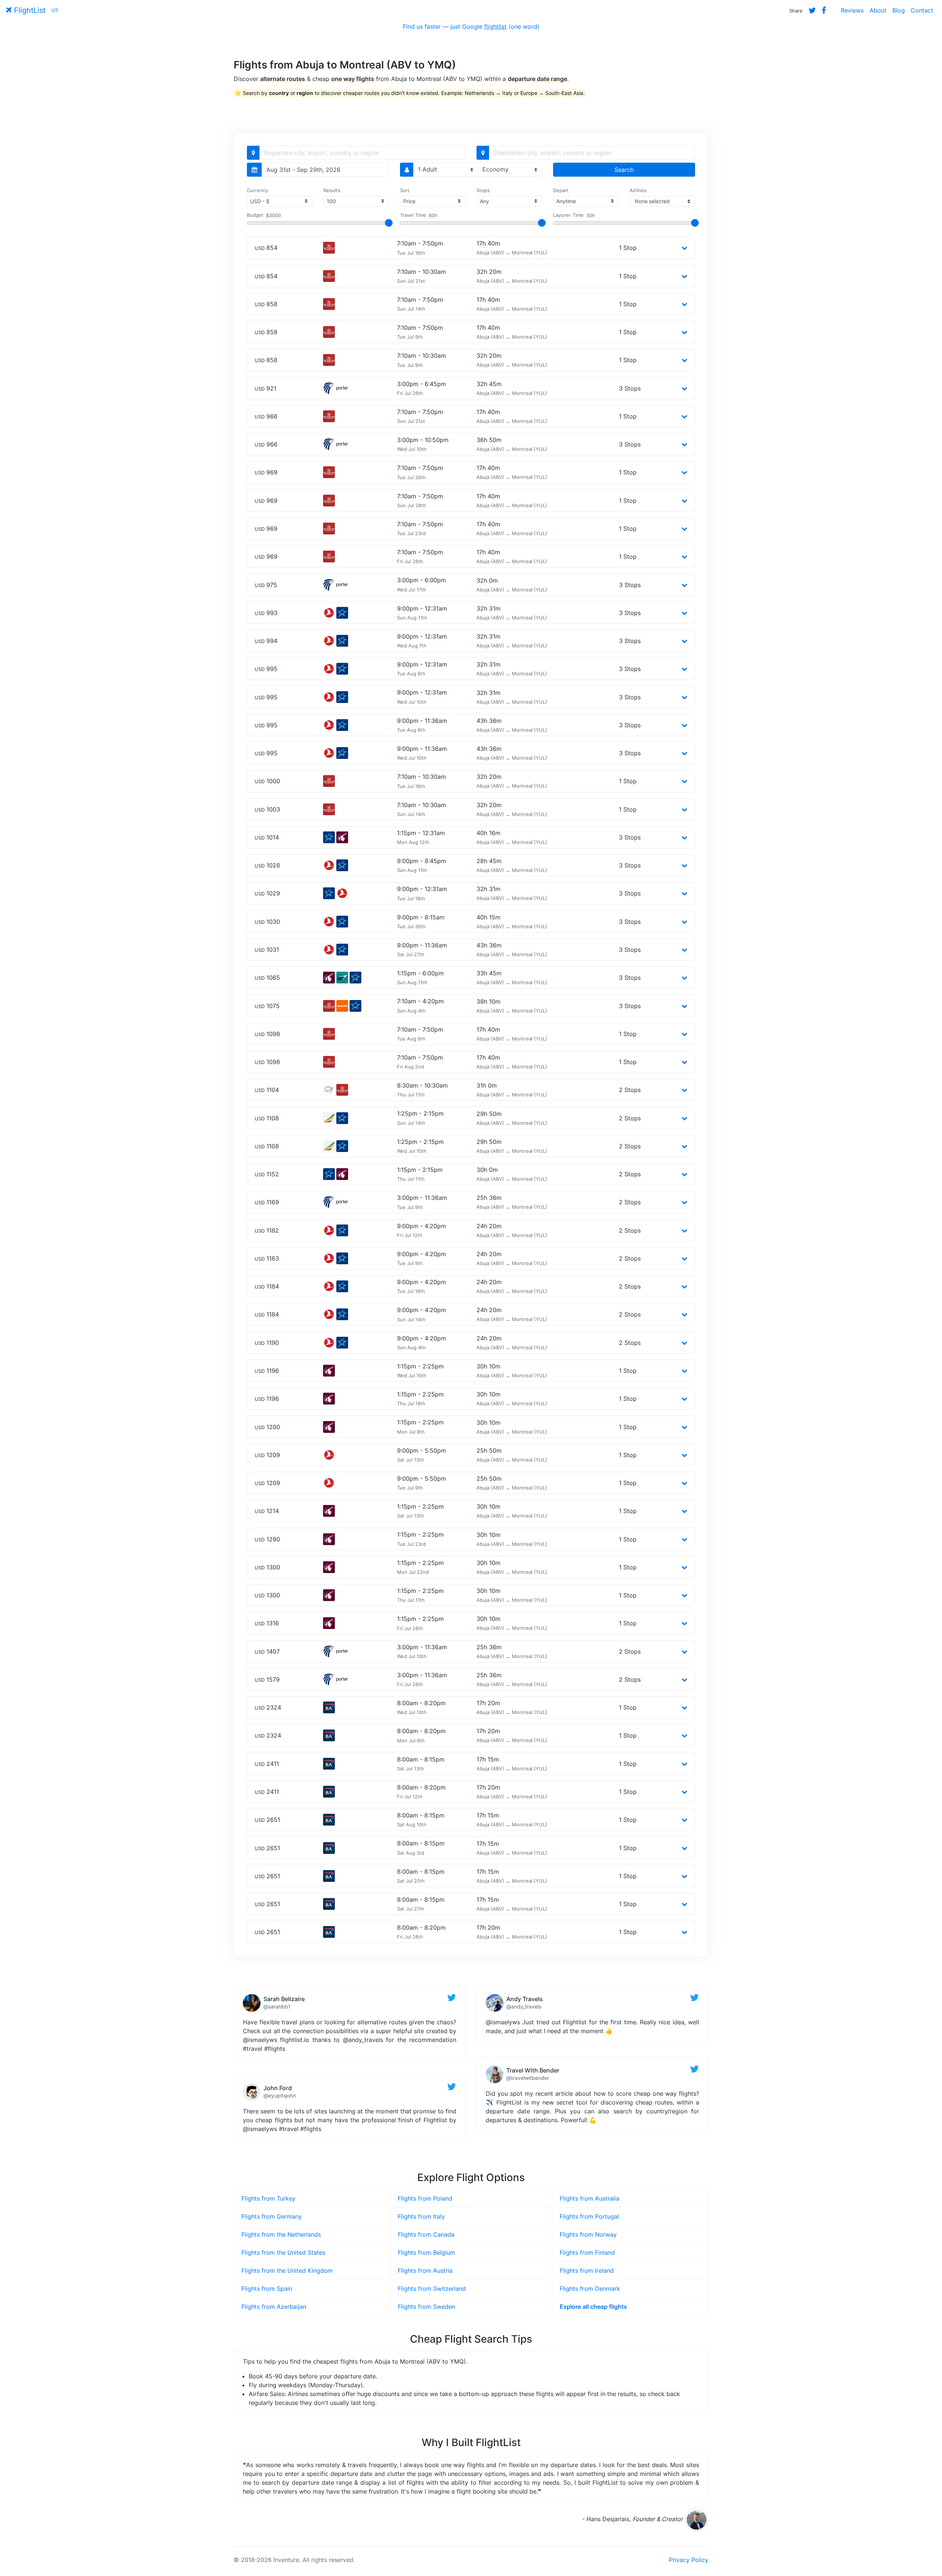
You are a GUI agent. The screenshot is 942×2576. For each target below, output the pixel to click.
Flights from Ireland (587, 2271)
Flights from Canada (426, 2234)
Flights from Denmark (590, 2289)
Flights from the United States (283, 2252)
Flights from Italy (421, 2216)
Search (624, 170)
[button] (684, 248)
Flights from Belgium (426, 2252)
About (878, 10)
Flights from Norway (588, 2234)
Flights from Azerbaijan (274, 2307)
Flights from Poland (425, 2198)
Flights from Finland (587, 2252)
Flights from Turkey (268, 2198)
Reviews (852, 10)
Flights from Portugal (589, 2216)
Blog (899, 10)
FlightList (29, 10)
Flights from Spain (267, 2289)
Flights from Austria (425, 2271)
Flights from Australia (589, 2198)
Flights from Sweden (426, 2307)
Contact (922, 10)
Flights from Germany (272, 2216)
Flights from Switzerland (432, 2289)
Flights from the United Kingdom (287, 2271)
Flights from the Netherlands (281, 2234)
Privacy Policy (689, 2560)
